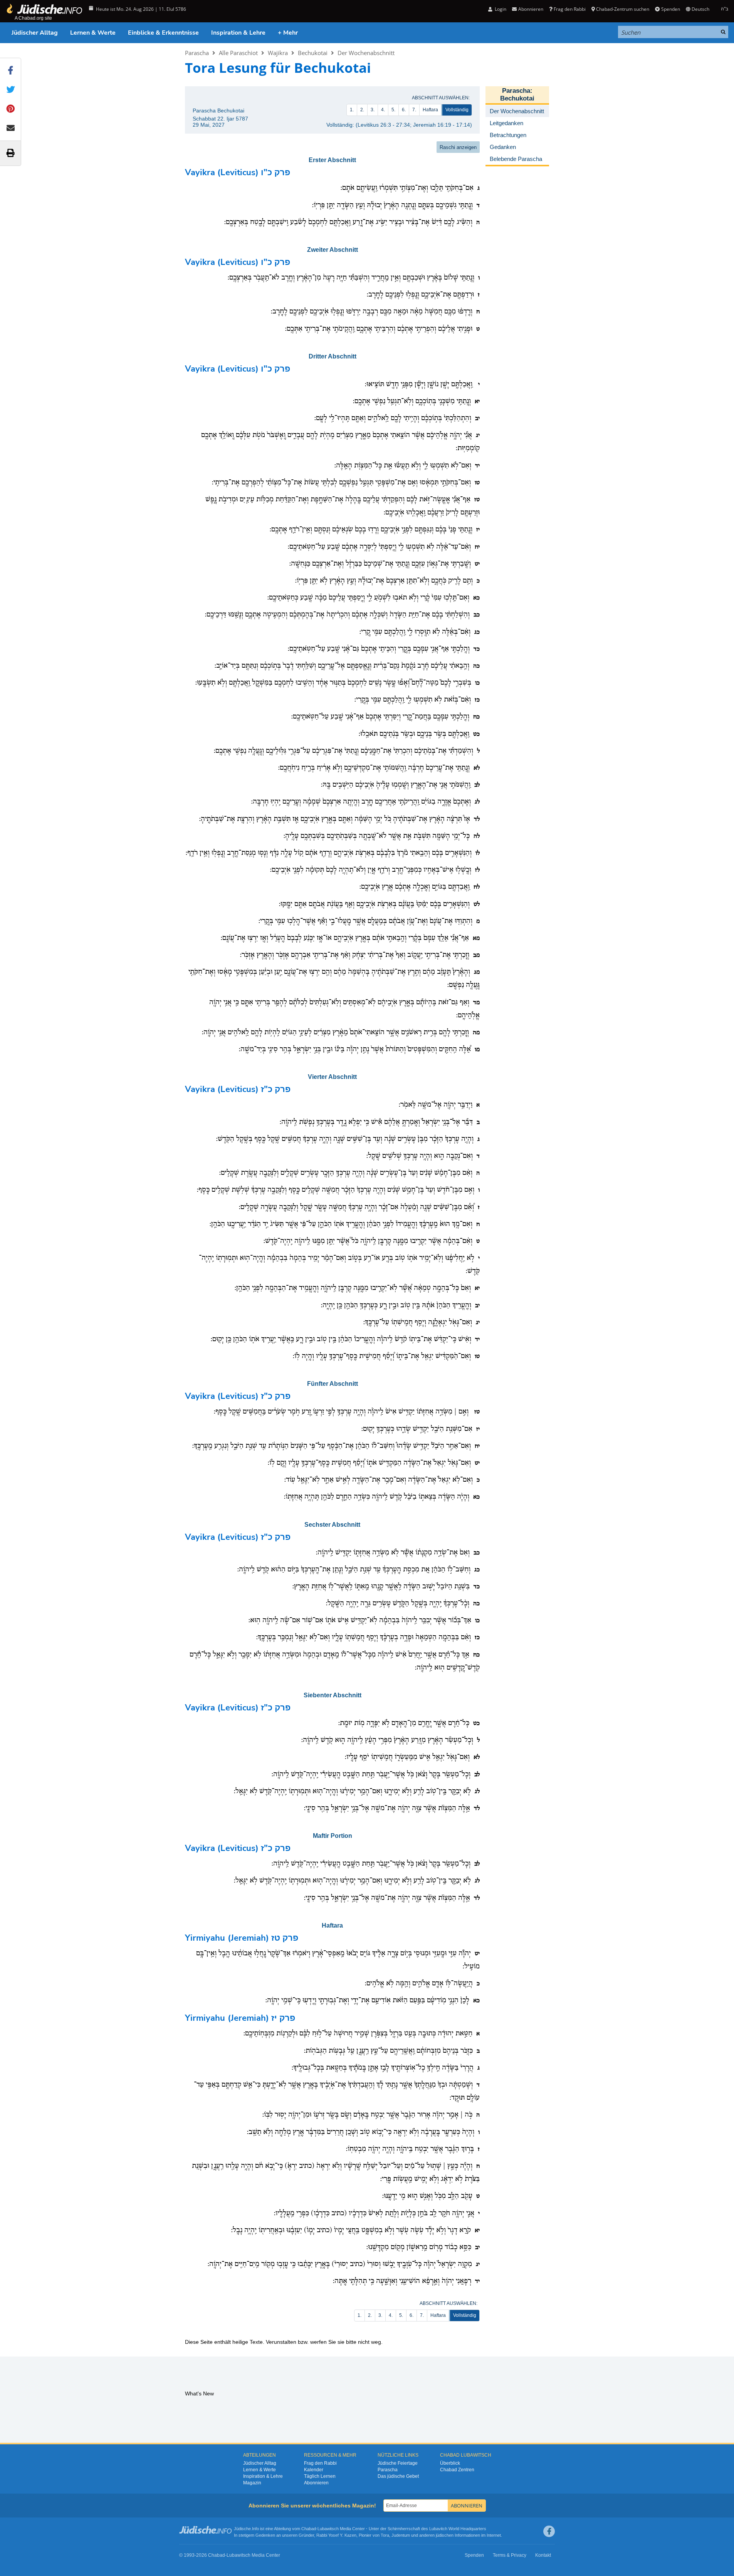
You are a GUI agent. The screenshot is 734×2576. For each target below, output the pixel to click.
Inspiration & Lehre (238, 33)
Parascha (197, 53)
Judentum (401, 2535)
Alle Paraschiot (238, 53)
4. (383, 110)
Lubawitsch (328, 2529)
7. (414, 110)
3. (373, 110)
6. (404, 110)
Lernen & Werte (93, 33)
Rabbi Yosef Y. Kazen (336, 2535)
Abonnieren (316, 2483)
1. (352, 110)
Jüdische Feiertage (398, 2463)
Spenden (670, 9)
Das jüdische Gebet (398, 2476)
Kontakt (543, 2555)
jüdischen (445, 2535)
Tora (385, 2535)
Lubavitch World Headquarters (458, 2529)
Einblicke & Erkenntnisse (163, 33)
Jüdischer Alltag (35, 33)
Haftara (430, 110)
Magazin (252, 2483)
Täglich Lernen (320, 2476)
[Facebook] (549, 2531)
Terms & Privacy (510, 2555)
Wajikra (278, 53)
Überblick (450, 2463)
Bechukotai (313, 53)
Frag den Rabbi (570, 9)
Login (500, 9)
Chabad (309, 2529)
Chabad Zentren (457, 2470)
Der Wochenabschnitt (366, 53)
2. (362, 110)
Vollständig (457, 110)
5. (393, 110)
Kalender (314, 2470)
